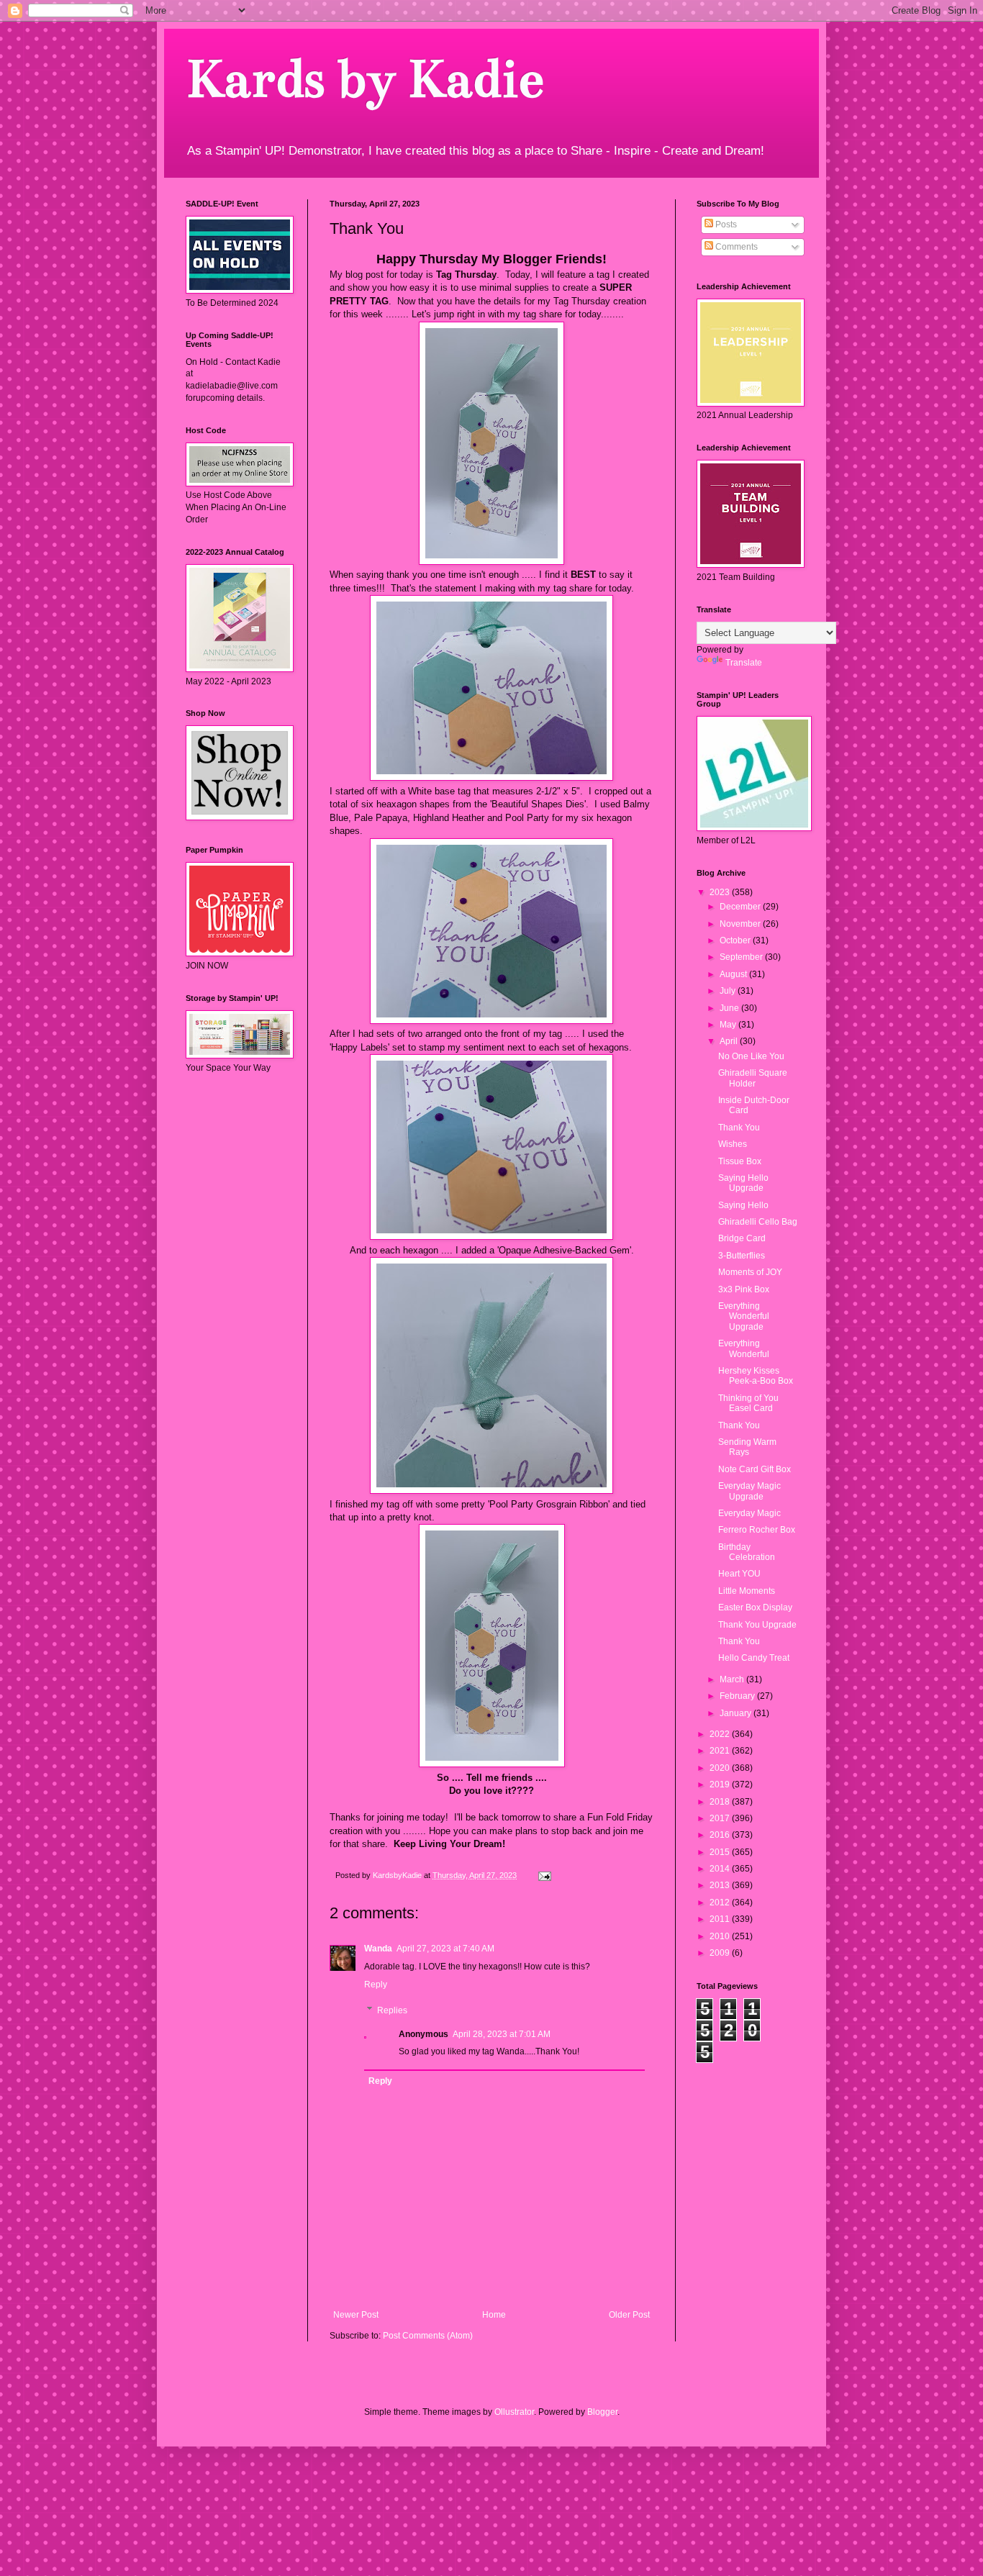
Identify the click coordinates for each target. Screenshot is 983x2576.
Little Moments (747, 1591)
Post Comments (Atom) (428, 2336)
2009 (721, 1953)
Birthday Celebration (747, 1552)
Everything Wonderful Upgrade (744, 1316)
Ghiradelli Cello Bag (758, 1222)
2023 (721, 892)
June (730, 1008)
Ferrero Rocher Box (757, 1530)
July (729, 991)
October (736, 940)
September (742, 957)
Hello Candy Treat (754, 1658)
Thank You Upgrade (757, 1625)
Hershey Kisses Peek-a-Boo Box (756, 1376)
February (738, 1696)
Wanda (378, 1949)
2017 (721, 1818)
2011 (721, 1919)
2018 (721, 1802)
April (730, 1041)
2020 (721, 1768)
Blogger (602, 2412)
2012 (721, 1902)
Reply (376, 1985)
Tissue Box (740, 1161)
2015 (721, 1852)
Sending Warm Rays (747, 1447)
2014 (721, 1869)
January (737, 1713)
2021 (721, 1751)
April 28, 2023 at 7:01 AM (502, 2034)
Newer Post (356, 2315)
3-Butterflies (742, 1256)
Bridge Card (742, 1238)
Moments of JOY (750, 1272)
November (741, 924)
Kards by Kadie (364, 79)
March (733, 1679)
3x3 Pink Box (744, 1289)
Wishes (733, 1144)
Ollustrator (514, 2412)
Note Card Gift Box (755, 1469)
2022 (721, 1734)
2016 (721, 1835)
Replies (392, 2010)
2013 (721, 1885)
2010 (721, 1936)
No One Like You (751, 1056)
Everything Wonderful (744, 1348)
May (729, 1025)
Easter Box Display (755, 1607)
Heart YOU (739, 1574)
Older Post (629, 2315)
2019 (721, 1784)
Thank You (739, 1128)
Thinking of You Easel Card (748, 1403)
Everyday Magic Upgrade (749, 1491)
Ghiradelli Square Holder (753, 1078)
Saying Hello (743, 1205)
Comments (735, 247)
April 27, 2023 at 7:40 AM (445, 1949)
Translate (744, 663)
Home (494, 2315)
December (741, 907)
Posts (725, 225)
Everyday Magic (749, 1513)
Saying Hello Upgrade (743, 1183)
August (734, 974)
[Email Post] (544, 1875)
